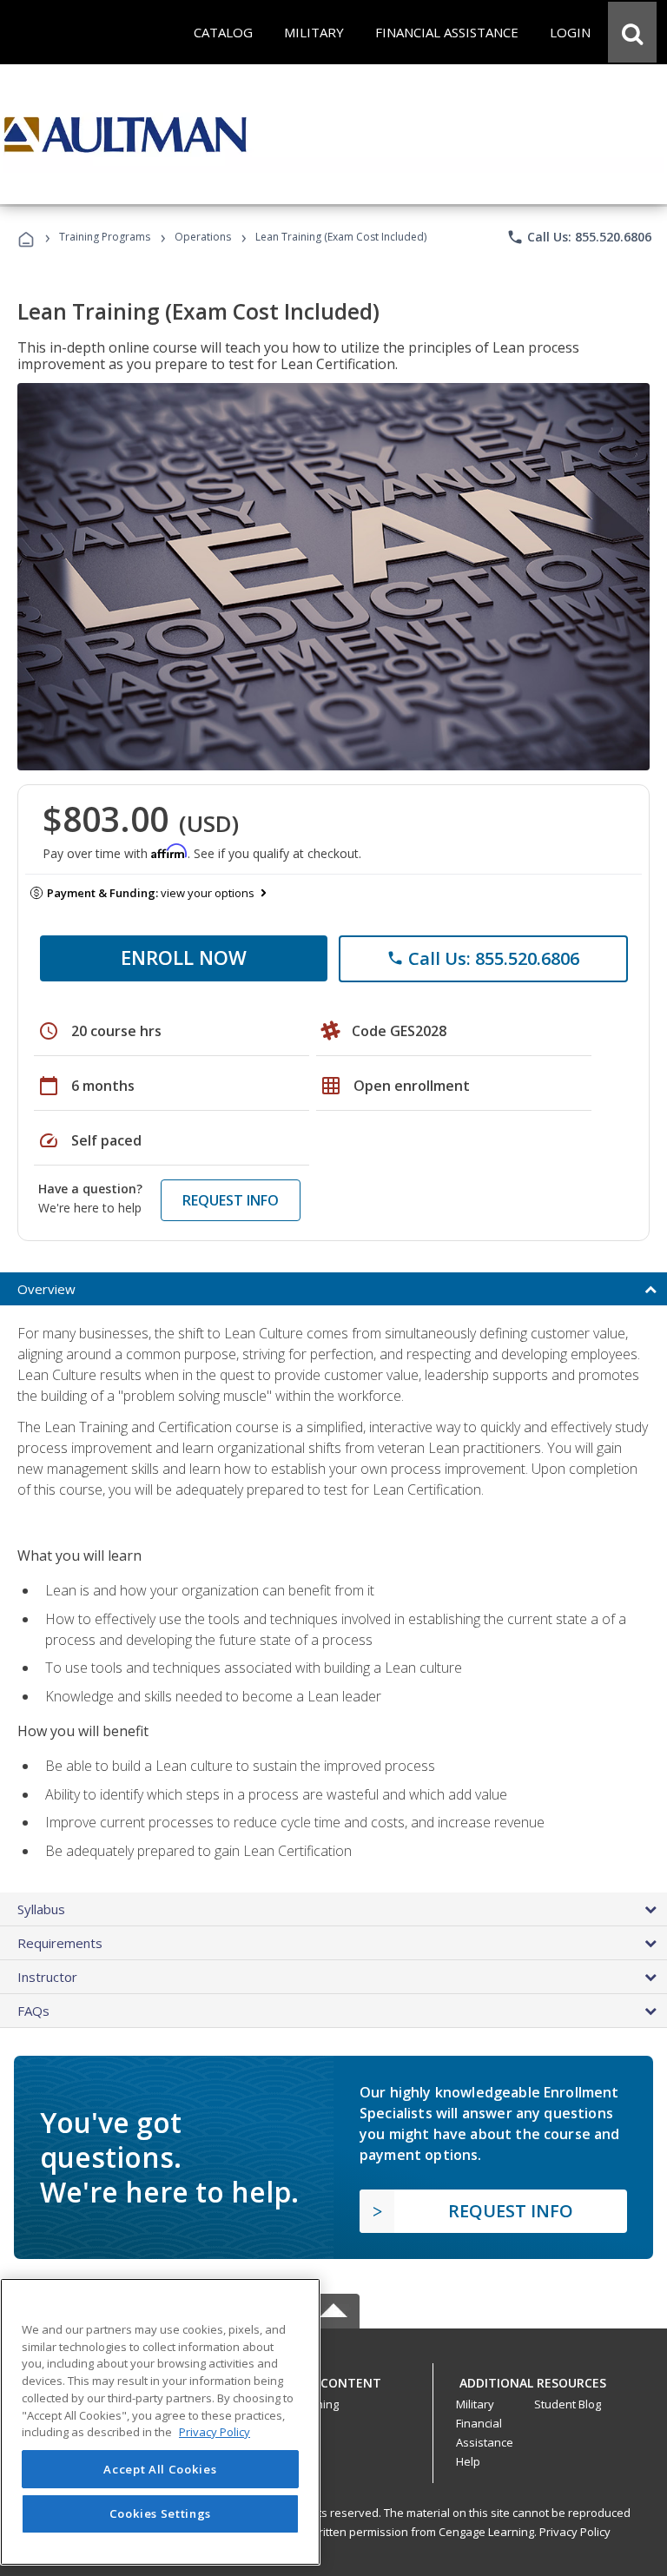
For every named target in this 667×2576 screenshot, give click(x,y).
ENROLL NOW (184, 957)
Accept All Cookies (160, 2469)
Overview (46, 1289)
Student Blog (568, 2404)
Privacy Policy (575, 2532)
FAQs (33, 2011)
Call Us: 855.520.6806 (579, 237)
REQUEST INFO (231, 1200)
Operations (203, 237)
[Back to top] (333, 2378)
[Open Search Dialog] (632, 32)
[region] (160, 2422)
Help (468, 2461)
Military (475, 2404)
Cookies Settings (161, 2513)
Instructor (47, 1977)
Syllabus (41, 1909)
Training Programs (105, 237)
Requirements (60, 1943)
